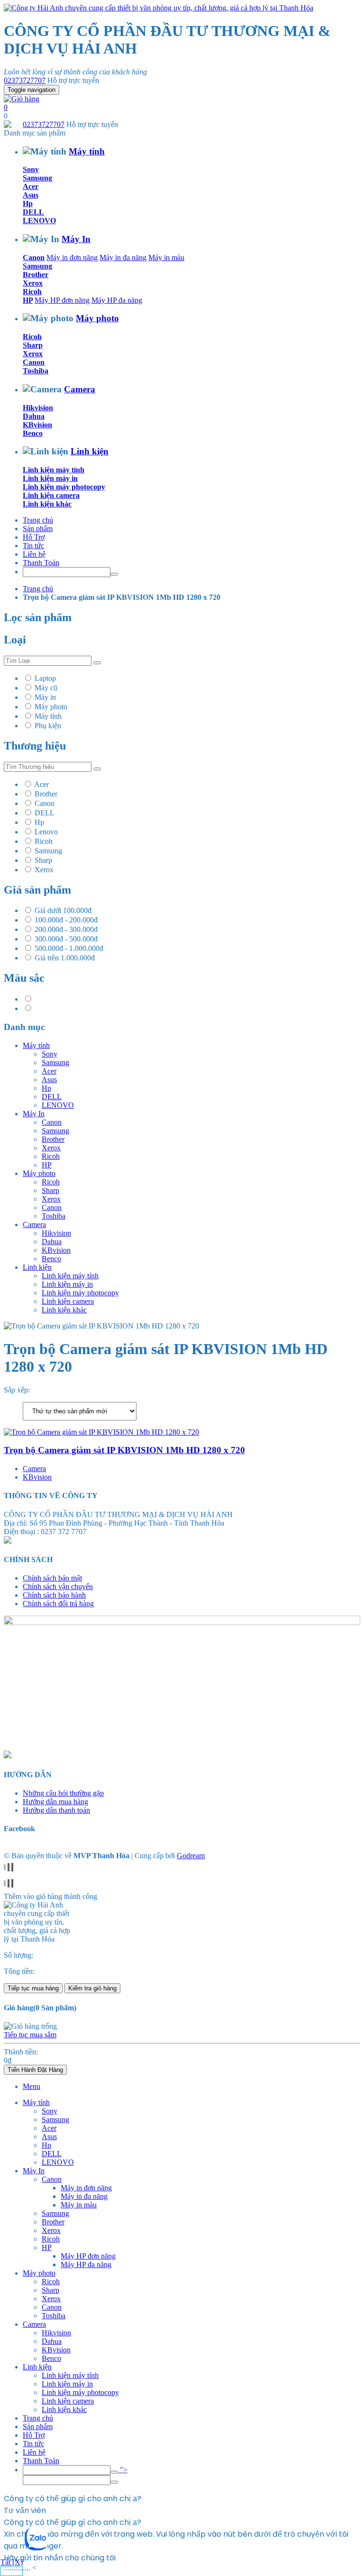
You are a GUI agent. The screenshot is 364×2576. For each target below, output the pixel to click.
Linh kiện (90, 451)
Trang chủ (38, 520)
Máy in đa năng (123, 258)
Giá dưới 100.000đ (63, 910)
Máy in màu (166, 258)
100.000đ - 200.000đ (66, 920)
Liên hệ (34, 554)
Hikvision (38, 408)
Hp (28, 203)
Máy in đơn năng (72, 258)
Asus (31, 195)
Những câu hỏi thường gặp (63, 1793)
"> (123, 2470)
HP (28, 300)
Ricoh (32, 292)
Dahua (34, 416)
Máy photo (97, 318)
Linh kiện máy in (50, 478)
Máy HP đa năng (117, 300)
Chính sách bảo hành (54, 1595)
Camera (80, 389)
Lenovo (46, 832)
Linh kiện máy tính (54, 470)
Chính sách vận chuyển (58, 1586)
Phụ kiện (48, 726)
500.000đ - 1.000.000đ (69, 948)
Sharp (33, 345)
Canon (34, 258)
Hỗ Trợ (34, 537)
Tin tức (33, 546)
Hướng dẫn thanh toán (56, 1810)
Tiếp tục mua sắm (30, 2035)
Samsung (37, 178)
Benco (33, 433)
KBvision (37, 425)
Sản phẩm (38, 529)
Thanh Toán (41, 563)
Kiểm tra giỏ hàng (92, 1988)
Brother (36, 275)
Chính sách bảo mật (52, 1578)
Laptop (45, 678)
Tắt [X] (12, 2562)
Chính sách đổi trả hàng (58, 1604)
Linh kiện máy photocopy (64, 487)
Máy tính (87, 151)
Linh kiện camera (51, 495)
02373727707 (25, 80)
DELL (33, 212)
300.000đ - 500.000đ (66, 939)
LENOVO (39, 221)
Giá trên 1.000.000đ (65, 958)
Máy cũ (46, 688)
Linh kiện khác (47, 504)
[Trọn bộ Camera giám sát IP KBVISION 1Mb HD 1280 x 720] (101, 1432)
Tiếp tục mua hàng (33, 1988)
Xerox (33, 283)
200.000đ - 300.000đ (66, 929)
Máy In (76, 239)
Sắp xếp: (17, 1390)
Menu (32, 2086)
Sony (31, 169)
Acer (31, 186)
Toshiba (36, 371)
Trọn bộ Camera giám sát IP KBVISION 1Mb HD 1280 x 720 (124, 1450)
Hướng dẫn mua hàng (55, 1802)
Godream (191, 1856)
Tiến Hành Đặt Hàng (35, 2070)
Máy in (45, 697)
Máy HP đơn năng (62, 300)
